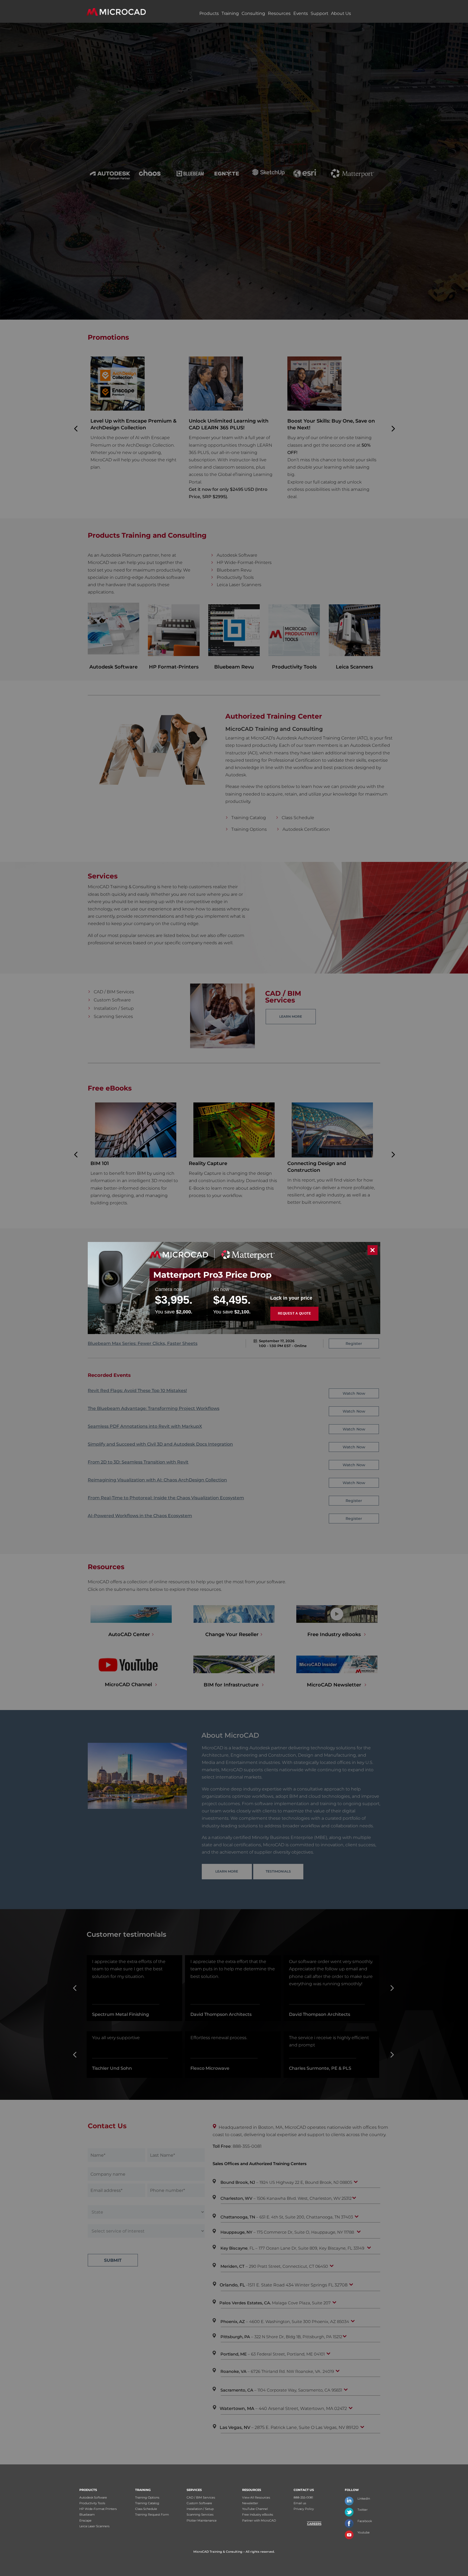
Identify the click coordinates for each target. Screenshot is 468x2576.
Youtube (364, 2532)
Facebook (365, 2521)
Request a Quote (295, 1313)
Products (209, 13)
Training (230, 13)
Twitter (363, 2510)
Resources (279, 13)
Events (301, 13)
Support (319, 13)
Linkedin (364, 2499)
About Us (341, 13)
